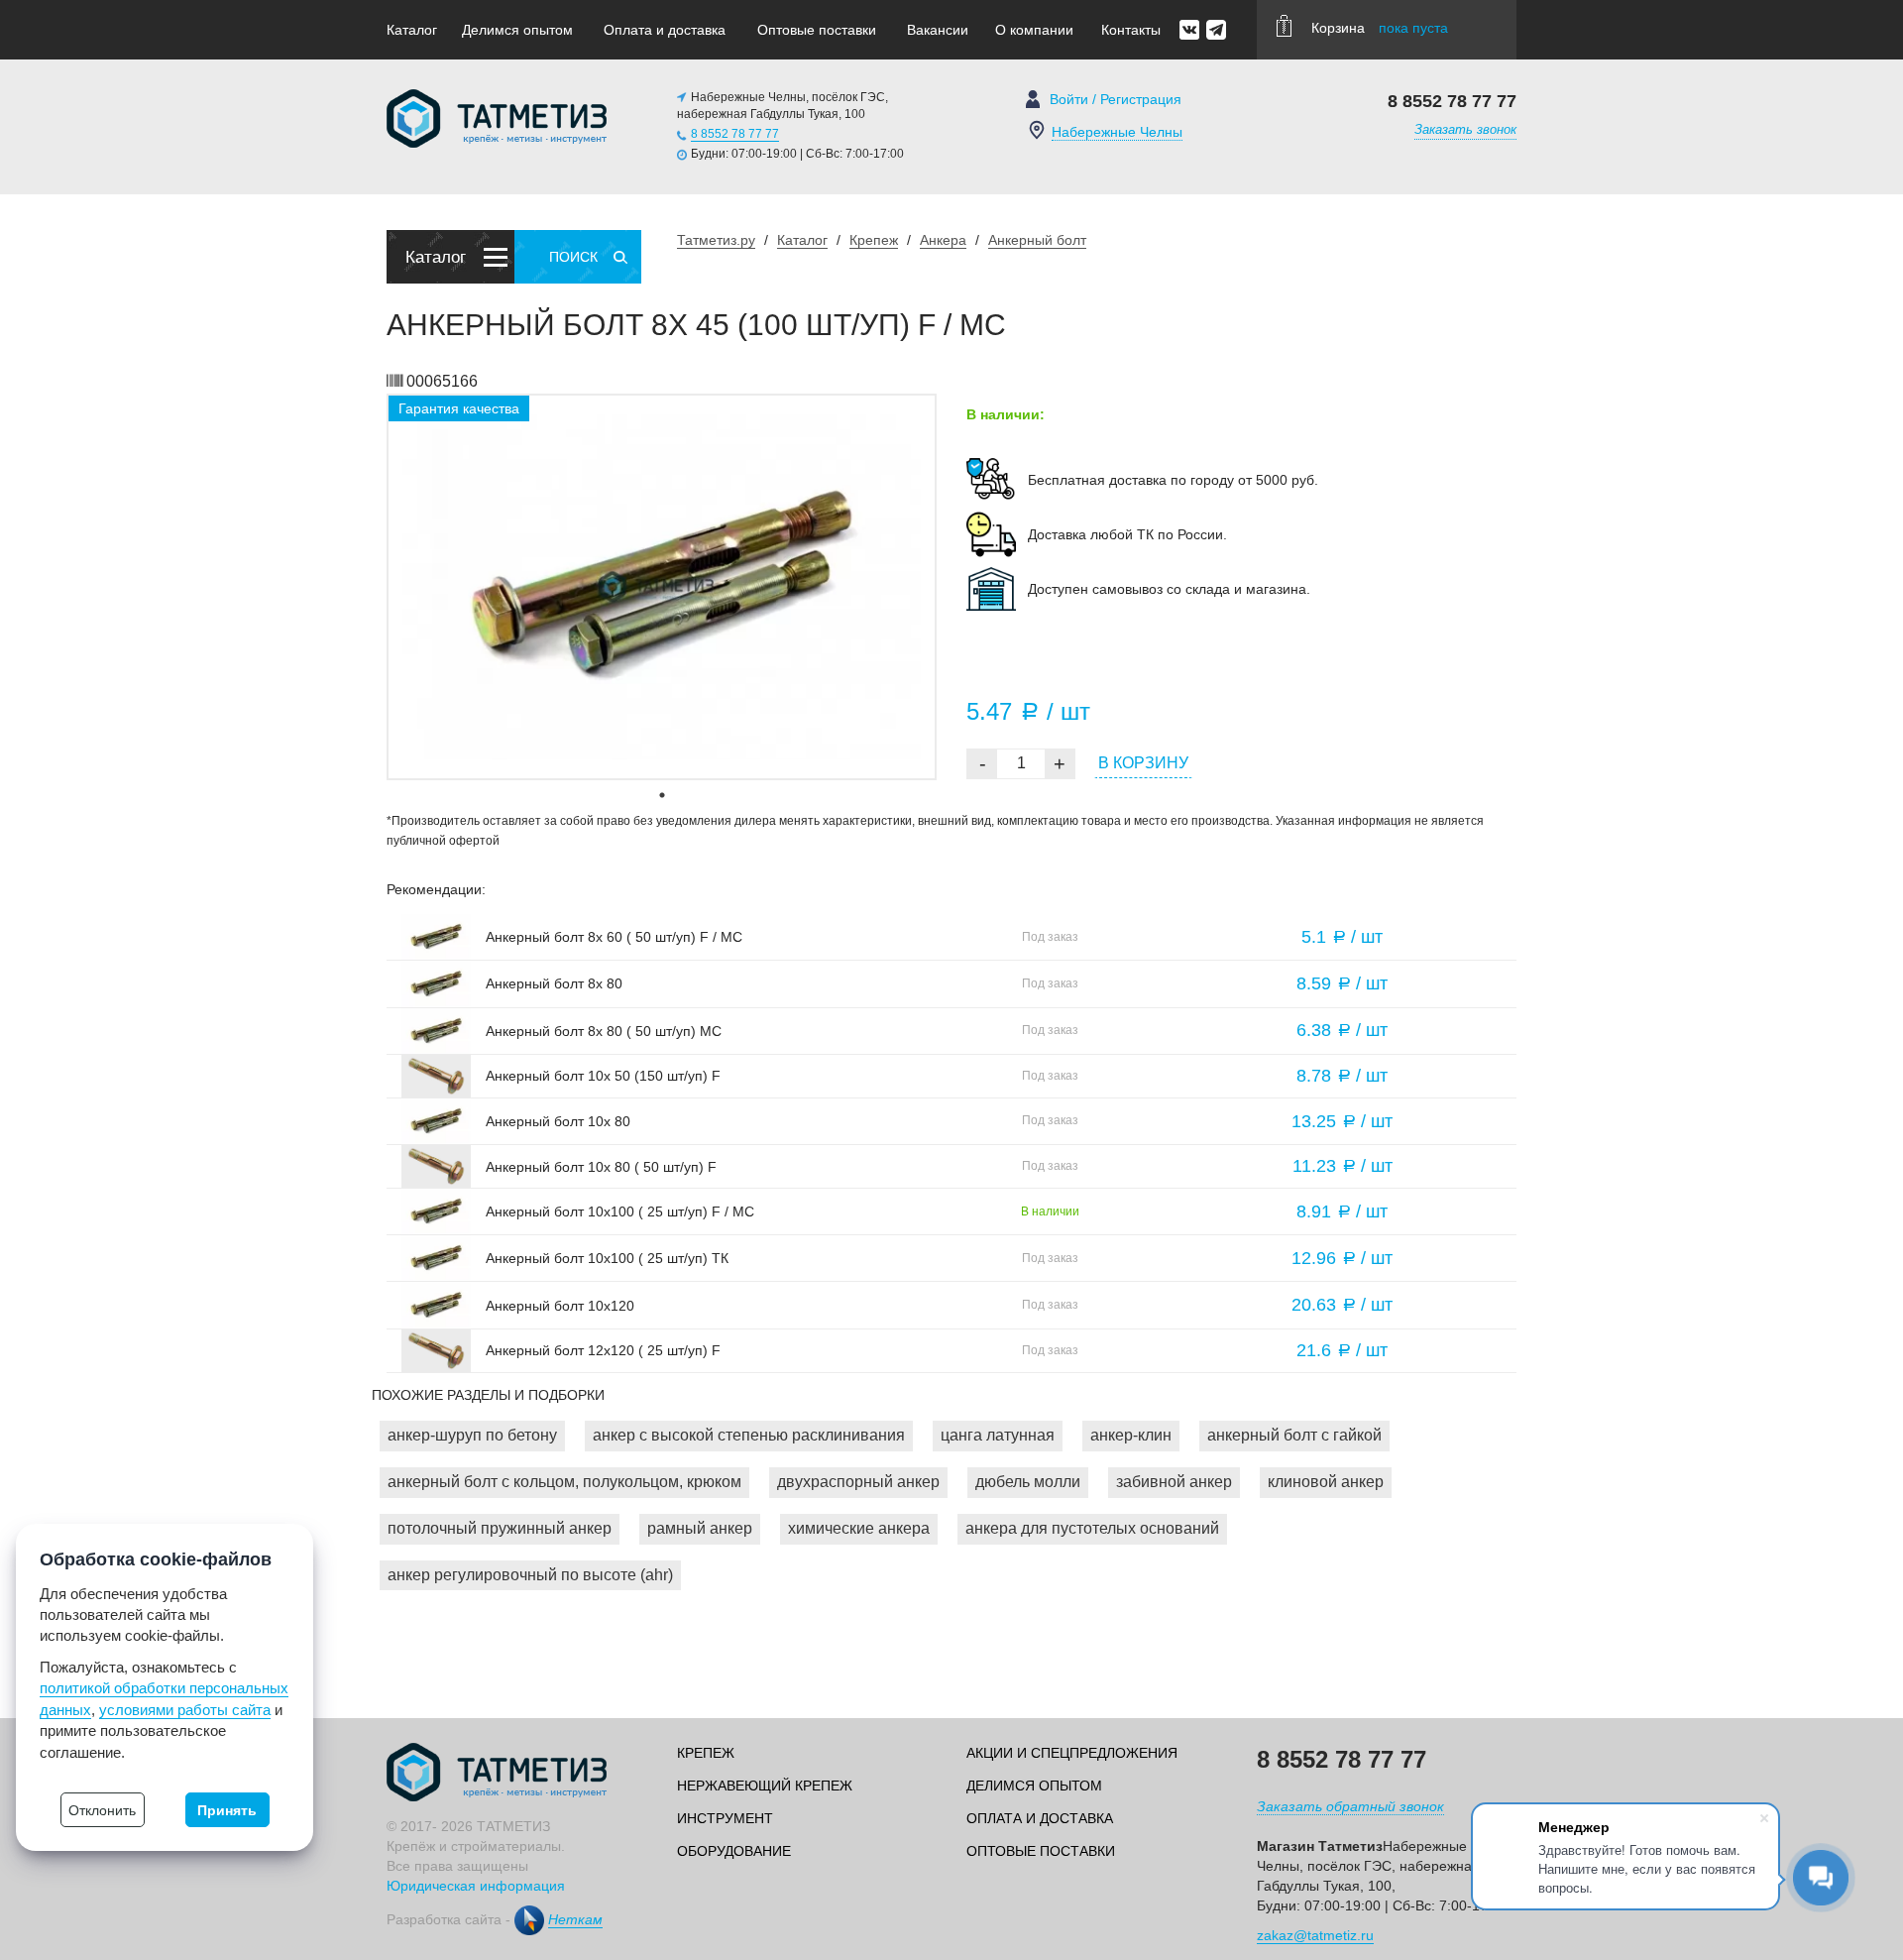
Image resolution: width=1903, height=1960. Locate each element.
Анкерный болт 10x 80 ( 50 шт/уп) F (601, 1167)
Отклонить (102, 1810)
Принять (227, 1810)
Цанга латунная (998, 1435)
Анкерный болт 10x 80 (558, 1121)
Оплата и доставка (665, 30)
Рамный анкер (700, 1528)
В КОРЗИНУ (1143, 763)
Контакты (1131, 30)
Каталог (412, 30)
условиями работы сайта (185, 1710)
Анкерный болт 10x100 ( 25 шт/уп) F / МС (620, 1211)
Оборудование (734, 1851)
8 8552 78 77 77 (735, 134)
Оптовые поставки (817, 30)
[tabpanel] (662, 587)
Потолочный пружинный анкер (500, 1528)
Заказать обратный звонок (1350, 1806)
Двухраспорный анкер (858, 1482)
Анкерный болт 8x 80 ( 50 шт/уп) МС (604, 1031)
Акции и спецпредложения (1072, 1753)
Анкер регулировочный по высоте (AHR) (530, 1575)
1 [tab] (662, 795)
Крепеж (706, 1753)
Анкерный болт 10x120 (560, 1306)
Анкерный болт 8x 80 (554, 983)
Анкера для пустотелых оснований (1092, 1528)
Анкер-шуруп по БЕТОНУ (472, 1435)
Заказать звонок (1465, 129)
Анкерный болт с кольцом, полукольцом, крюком (564, 1482)
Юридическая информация (476, 1886)
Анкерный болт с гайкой (1294, 1435)
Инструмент (725, 1818)
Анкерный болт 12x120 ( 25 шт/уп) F (603, 1350)
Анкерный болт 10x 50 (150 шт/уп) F (603, 1076)
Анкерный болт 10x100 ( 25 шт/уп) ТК (607, 1258)
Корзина (1380, 28)
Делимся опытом (517, 30)
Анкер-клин (1131, 1435)
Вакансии (938, 30)
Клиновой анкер (1326, 1482)
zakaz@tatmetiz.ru (1315, 1935)
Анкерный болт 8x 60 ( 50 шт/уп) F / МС (614, 937)
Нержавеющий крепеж (765, 1786)
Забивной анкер (1174, 1482)
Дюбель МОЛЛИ (1028, 1482)
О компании (1034, 30)
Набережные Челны (1117, 132)
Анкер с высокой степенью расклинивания (749, 1435)
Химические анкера (859, 1528)
